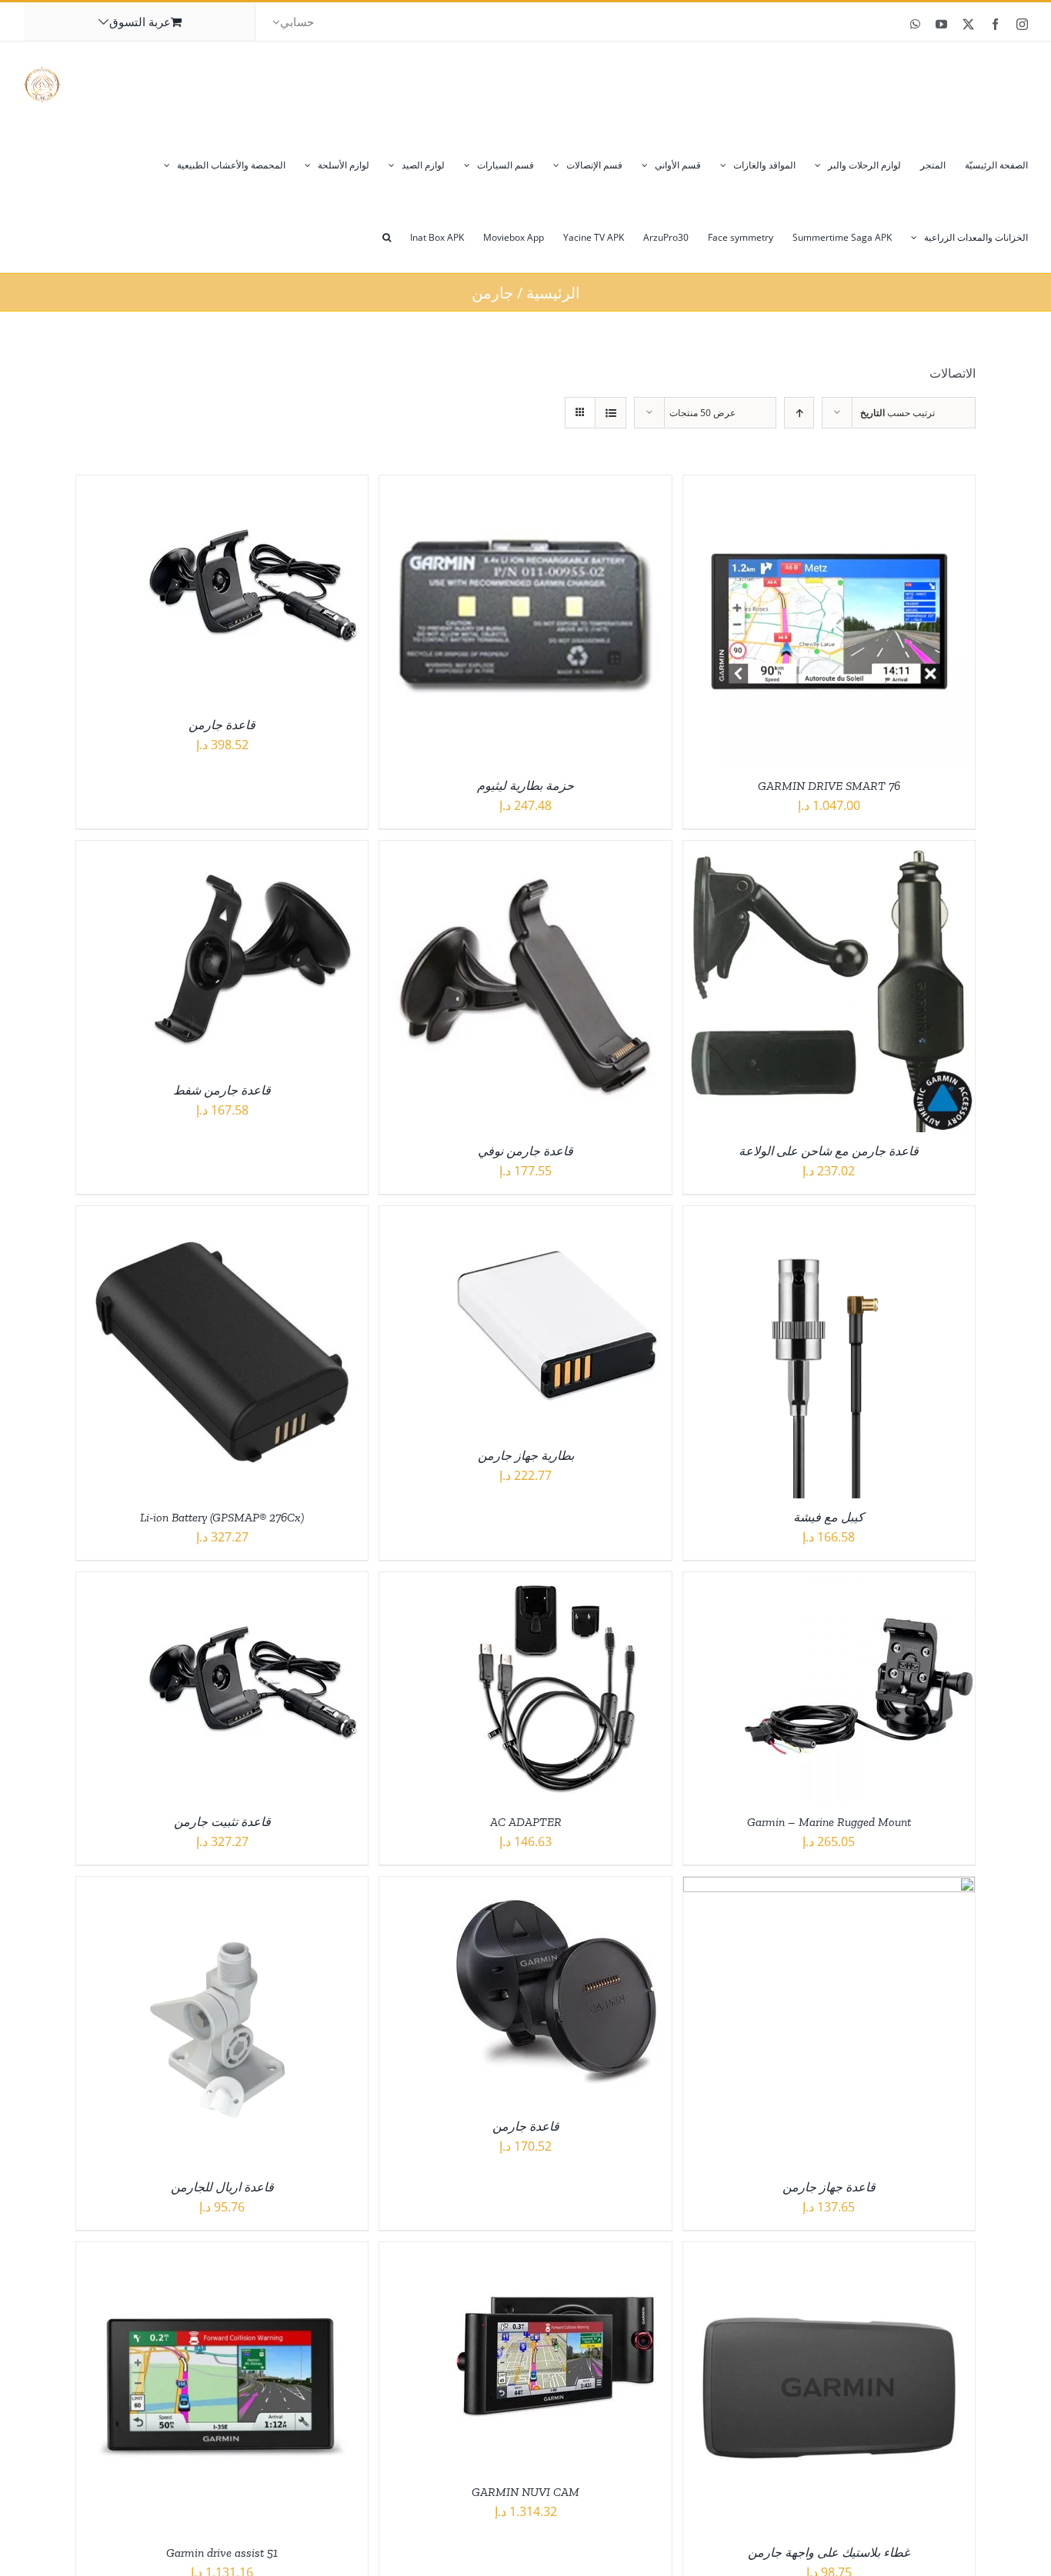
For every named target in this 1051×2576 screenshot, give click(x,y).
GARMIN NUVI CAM (525, 2492)
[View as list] (611, 413)
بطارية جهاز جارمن (526, 1456)
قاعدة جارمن (222, 725)
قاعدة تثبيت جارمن (222, 1822)
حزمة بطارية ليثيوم (525, 786)
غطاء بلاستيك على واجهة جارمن (829, 2553)
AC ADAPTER (526, 1822)
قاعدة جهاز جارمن (829, 2187)
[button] (387, 236)
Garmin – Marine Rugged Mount (829, 1822)
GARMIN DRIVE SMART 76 (829, 786)
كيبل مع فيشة (829, 1517)
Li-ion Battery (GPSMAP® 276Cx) (222, 1517)
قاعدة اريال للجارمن (222, 2187)
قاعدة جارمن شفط (222, 1090)
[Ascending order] (799, 413)
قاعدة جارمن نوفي (525, 1151)
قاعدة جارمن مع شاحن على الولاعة (829, 1151)
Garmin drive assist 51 (222, 2553)
